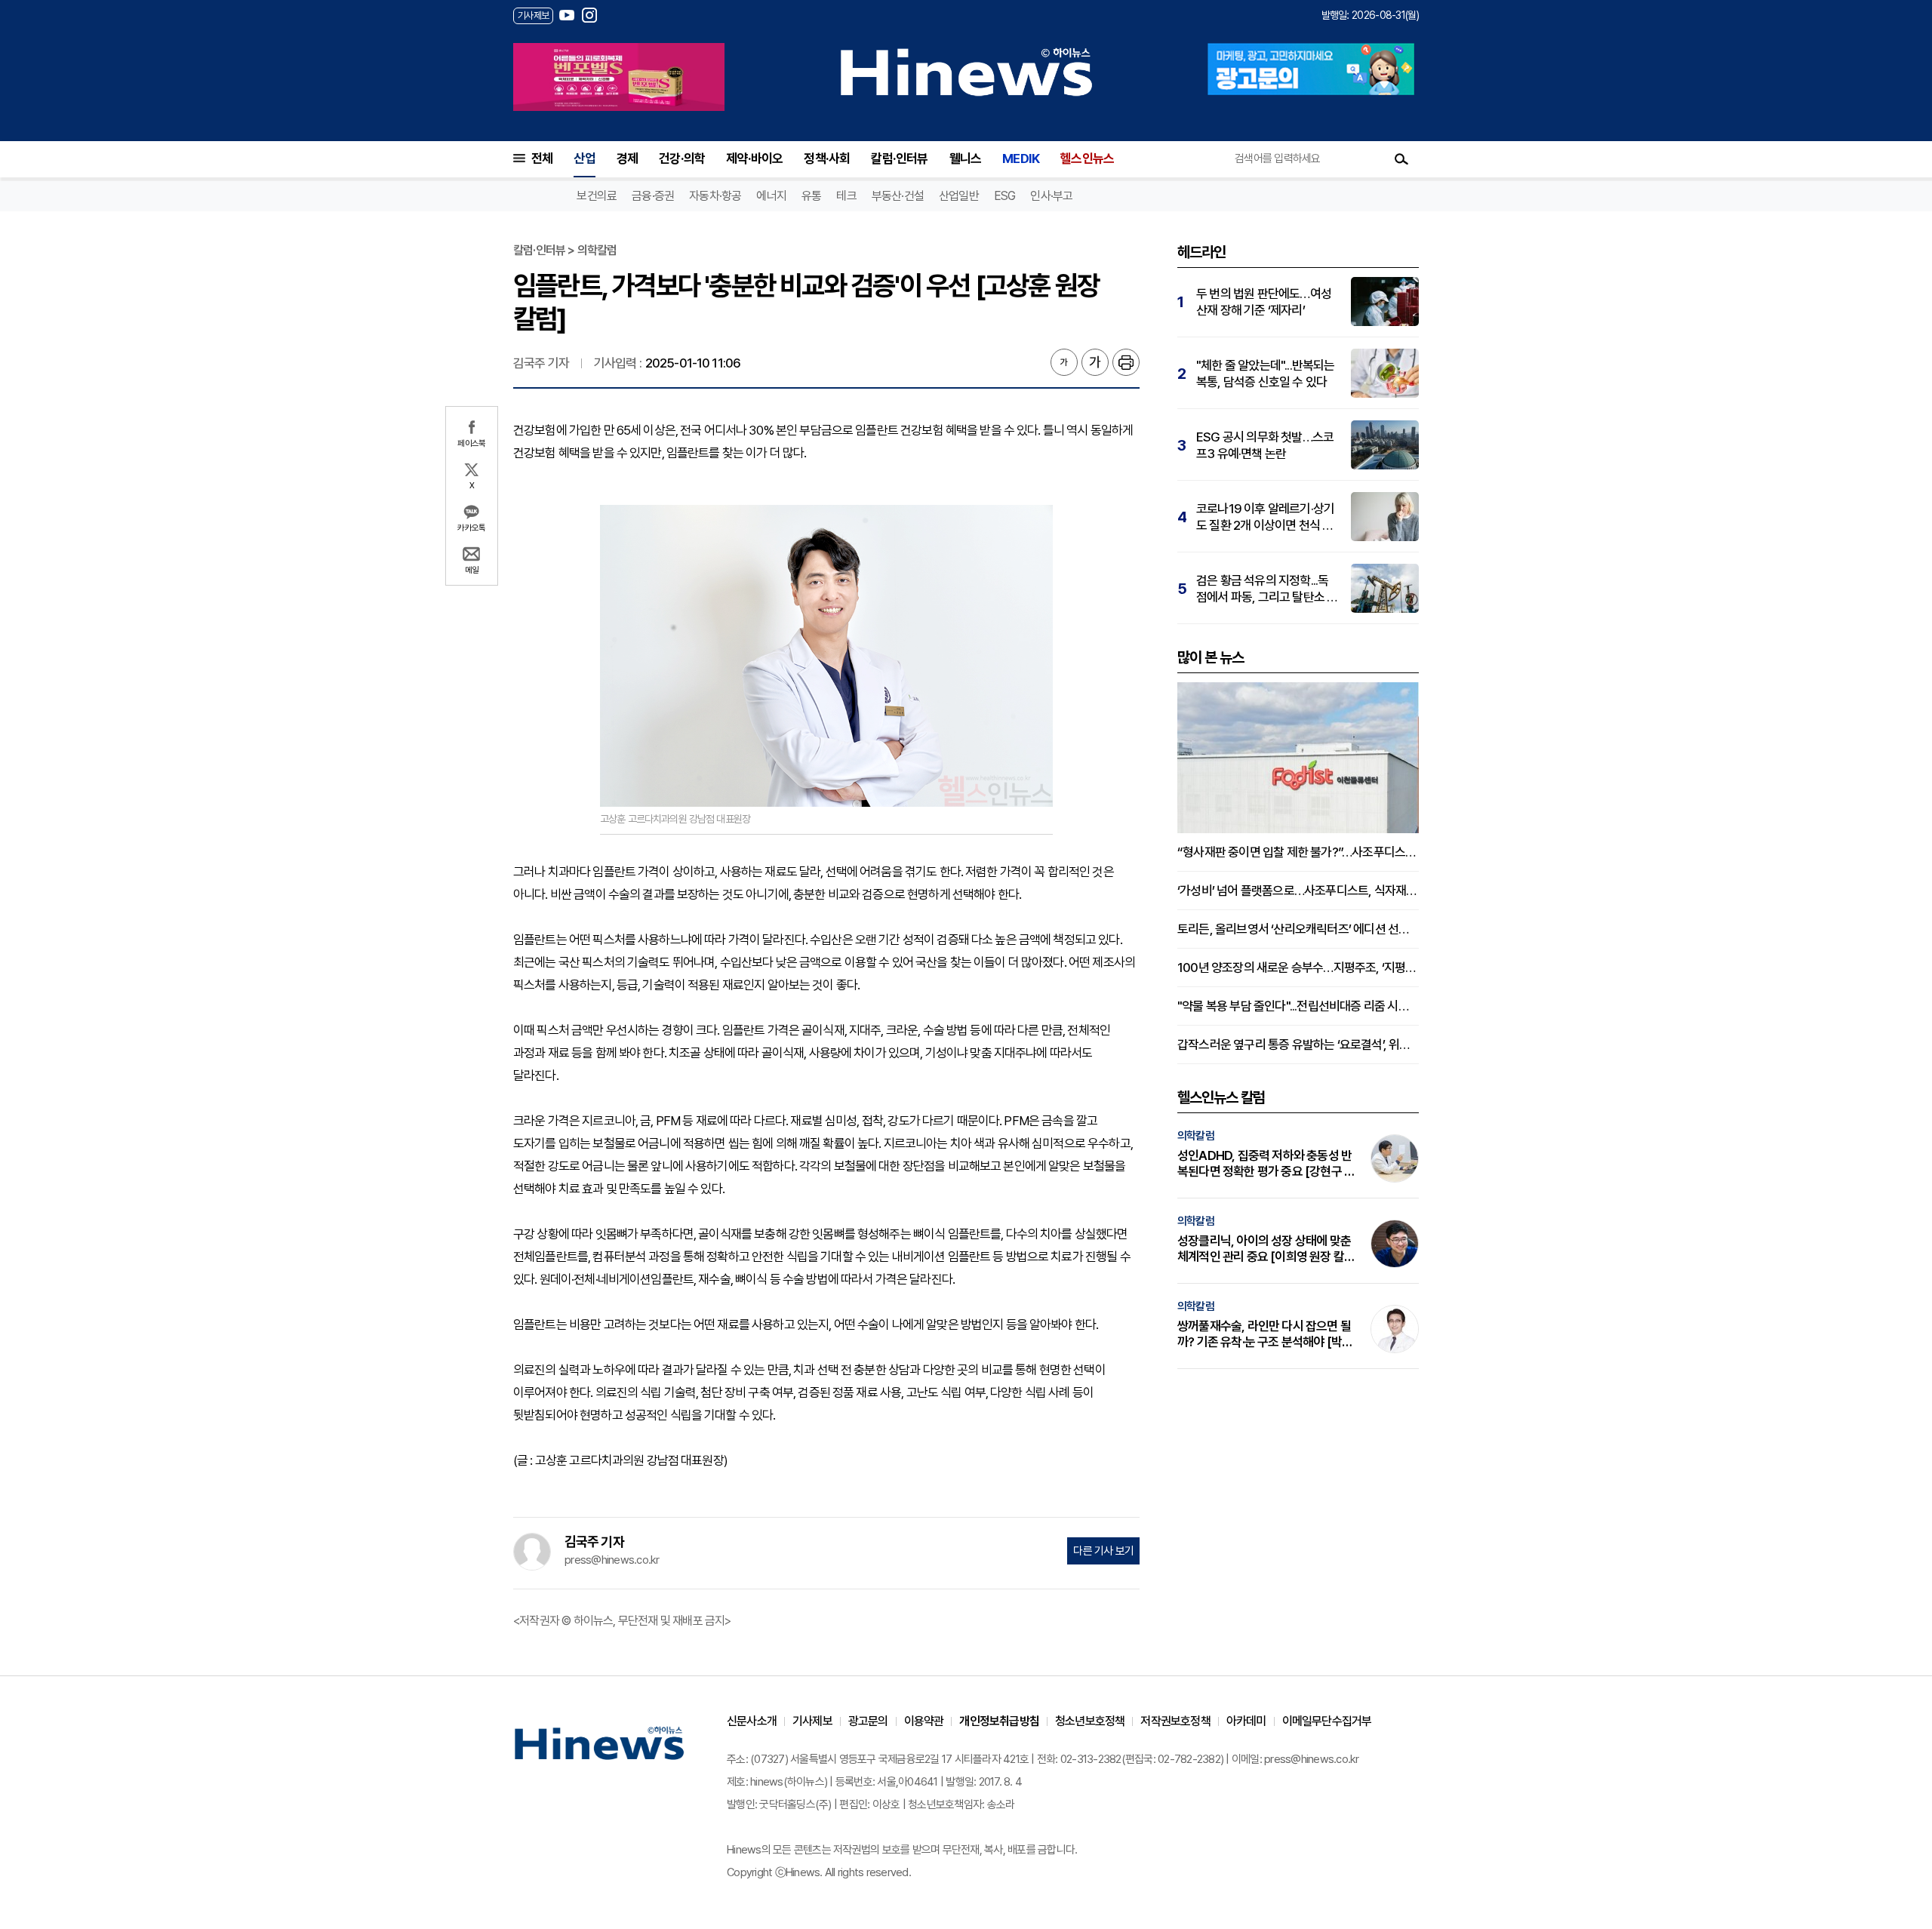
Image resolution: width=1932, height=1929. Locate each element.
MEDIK (1021, 158)
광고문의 (868, 1721)
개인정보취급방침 (999, 1721)
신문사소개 (752, 1721)
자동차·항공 (715, 196)
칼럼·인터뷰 (899, 158)
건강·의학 (682, 158)
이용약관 (924, 1721)
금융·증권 (653, 196)
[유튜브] (567, 15)
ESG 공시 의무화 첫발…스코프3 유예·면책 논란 (1265, 445)
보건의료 (597, 196)
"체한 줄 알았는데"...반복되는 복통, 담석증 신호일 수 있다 (1266, 374)
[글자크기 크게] (1095, 362)
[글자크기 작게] (1064, 362)
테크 (846, 196)
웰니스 (966, 158)
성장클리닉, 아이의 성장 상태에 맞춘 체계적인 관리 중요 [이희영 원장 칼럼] (1264, 1249)
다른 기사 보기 (1103, 1551)
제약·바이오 (754, 158)
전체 (542, 158)
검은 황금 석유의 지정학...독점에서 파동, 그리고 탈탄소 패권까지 (1267, 589)
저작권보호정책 (1175, 1721)
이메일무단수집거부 (1327, 1721)
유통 (811, 196)
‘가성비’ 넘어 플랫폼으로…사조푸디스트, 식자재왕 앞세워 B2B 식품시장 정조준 (1298, 891)
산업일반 (959, 196)
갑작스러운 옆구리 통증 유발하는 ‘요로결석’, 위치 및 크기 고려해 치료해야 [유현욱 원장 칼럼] (1298, 1044)
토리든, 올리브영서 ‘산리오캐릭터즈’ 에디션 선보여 (1298, 929)
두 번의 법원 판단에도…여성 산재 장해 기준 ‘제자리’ (1264, 302)
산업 (584, 158)
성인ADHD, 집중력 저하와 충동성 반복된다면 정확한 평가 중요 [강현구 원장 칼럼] (1266, 1164)
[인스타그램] (589, 15)
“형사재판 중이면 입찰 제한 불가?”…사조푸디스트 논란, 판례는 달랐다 (1298, 852)
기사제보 (812, 1721)
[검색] (1401, 158)
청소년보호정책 (1090, 1721)
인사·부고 (1051, 196)
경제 (627, 158)
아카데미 (1246, 1721)
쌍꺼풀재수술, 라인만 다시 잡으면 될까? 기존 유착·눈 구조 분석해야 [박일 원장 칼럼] (1265, 1334)
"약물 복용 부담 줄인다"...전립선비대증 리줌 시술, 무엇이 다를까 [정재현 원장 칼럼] (1298, 1006)
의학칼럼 (1196, 1136)
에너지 (771, 196)
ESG (1005, 196)
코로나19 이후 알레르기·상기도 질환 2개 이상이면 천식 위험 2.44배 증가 (1265, 517)
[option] (619, 77)
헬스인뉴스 (1087, 158)
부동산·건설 (898, 196)
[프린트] (1126, 362)
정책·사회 (827, 158)
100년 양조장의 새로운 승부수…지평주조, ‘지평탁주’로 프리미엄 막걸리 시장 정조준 (1298, 968)
